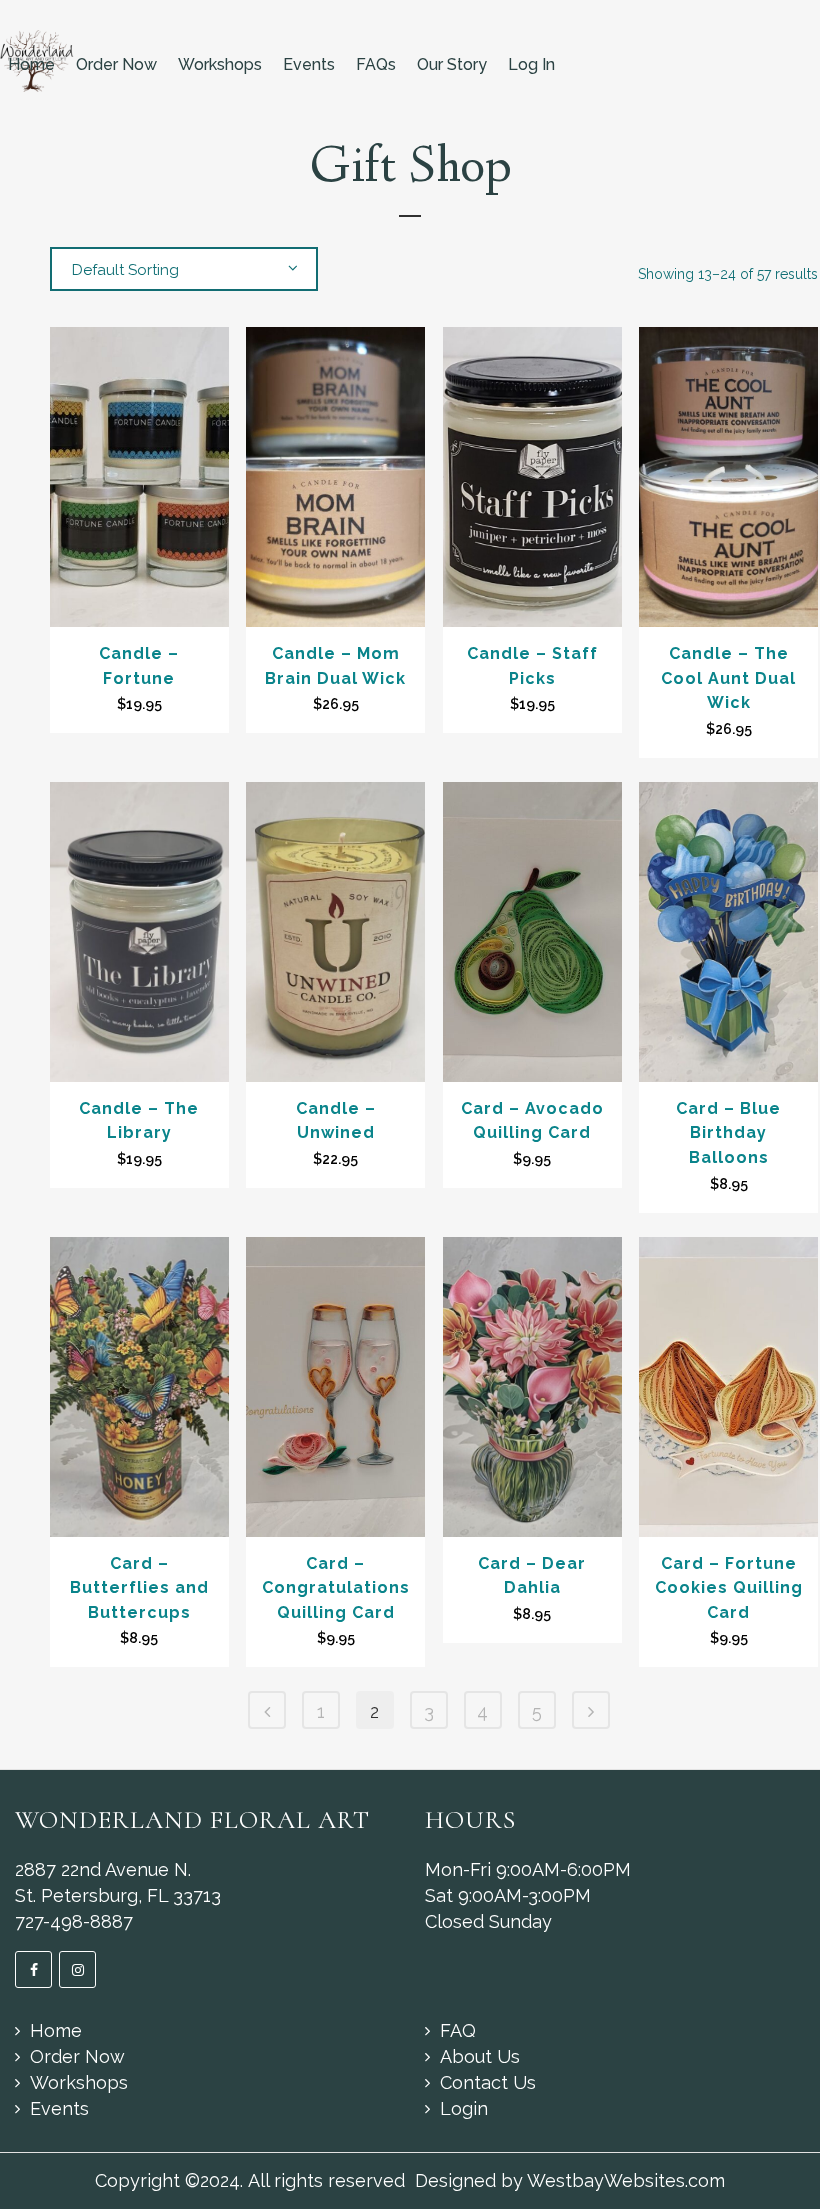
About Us (480, 2056)
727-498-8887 (74, 1921)
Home (31, 64)
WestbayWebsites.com (626, 2180)
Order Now (116, 64)
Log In (531, 64)
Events (309, 64)
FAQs (376, 64)
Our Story (452, 64)
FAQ (458, 2030)
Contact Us (488, 2082)
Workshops (220, 64)
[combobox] (184, 269)
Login (464, 2108)
